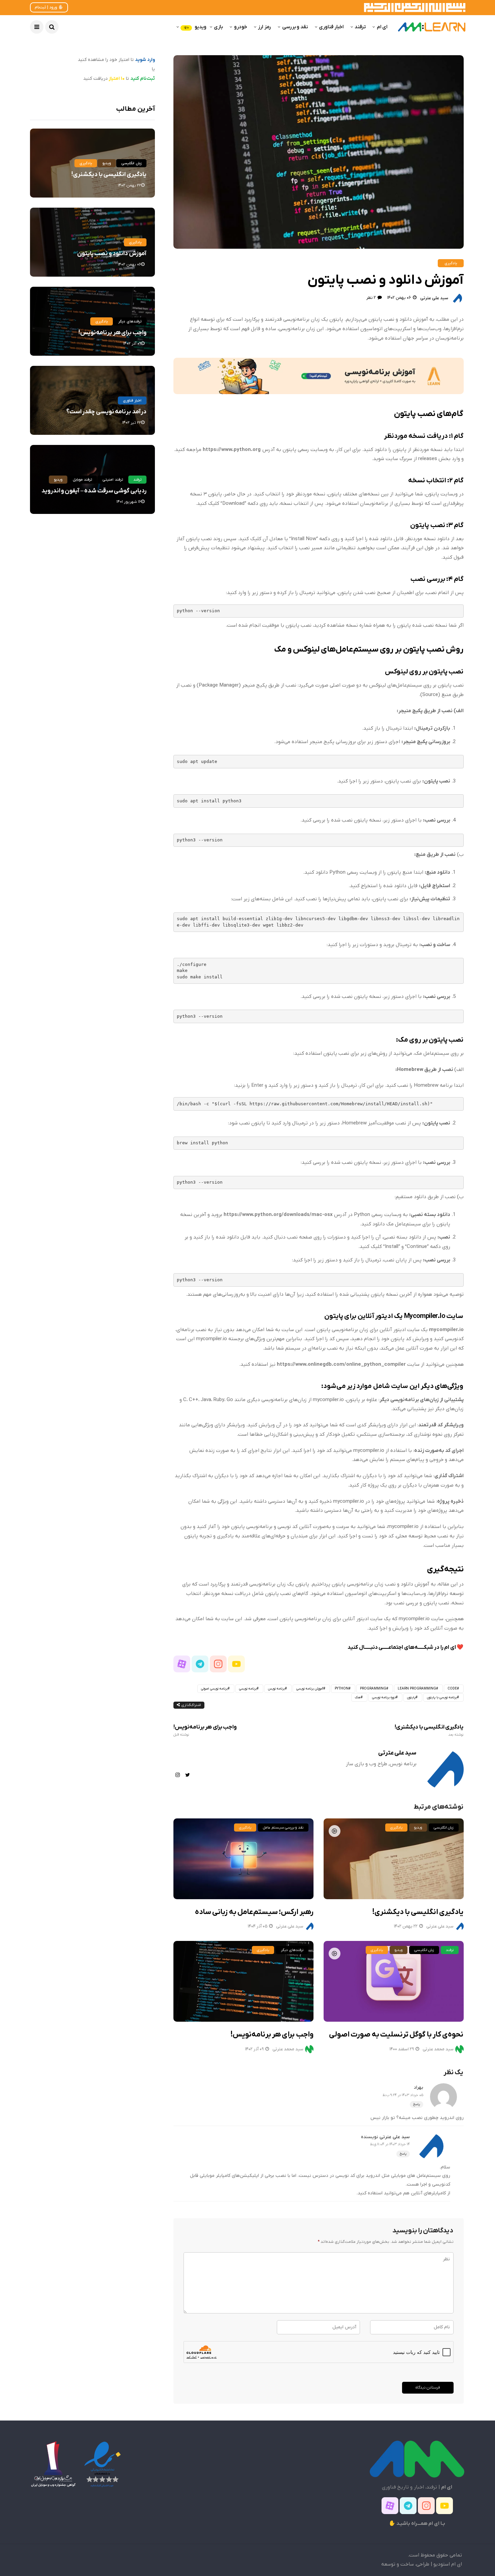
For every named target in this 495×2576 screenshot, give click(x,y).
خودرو (241, 27)
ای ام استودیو (448, 2564)
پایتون (411, 1697)
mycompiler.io (446, 1330)
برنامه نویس (276, 1689)
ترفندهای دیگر (292, 1950)
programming (373, 1689)
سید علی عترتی (434, 298)
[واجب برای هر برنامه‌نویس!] (243, 1981)
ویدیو (195, 27)
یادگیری (451, 263)
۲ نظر (371, 298)
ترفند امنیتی (112, 480)
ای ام (382, 27)
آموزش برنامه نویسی (310, 1689)
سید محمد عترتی (288, 2049)
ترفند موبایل (82, 480)
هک (358, 1697)
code (452, 1689)
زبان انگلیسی (443, 1827)
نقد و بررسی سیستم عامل (283, 1827)
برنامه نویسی (248, 1689)
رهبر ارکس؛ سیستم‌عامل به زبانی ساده (254, 1912)
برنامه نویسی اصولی (214, 1689)
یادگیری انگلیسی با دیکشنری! (429, 1730)
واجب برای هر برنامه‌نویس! (205, 1730)
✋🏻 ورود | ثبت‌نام (49, 7)
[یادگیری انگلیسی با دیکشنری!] (394, 1859)
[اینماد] (102, 2464)
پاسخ (417, 2104)
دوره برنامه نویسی (384, 1697)
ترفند (360, 27)
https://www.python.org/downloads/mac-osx (278, 1215)
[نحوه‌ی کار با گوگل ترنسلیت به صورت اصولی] (394, 1981)
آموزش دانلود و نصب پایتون (112, 254)
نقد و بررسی (295, 27)
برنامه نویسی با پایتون (442, 1697)
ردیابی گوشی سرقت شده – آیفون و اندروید (94, 491)
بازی (218, 27)
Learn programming (417, 1689)
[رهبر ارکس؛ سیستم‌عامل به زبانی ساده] (243, 1859)
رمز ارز (265, 27)
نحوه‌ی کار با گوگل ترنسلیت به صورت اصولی (396, 2035)
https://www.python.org (232, 450)
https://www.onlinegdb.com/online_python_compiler (341, 1364)
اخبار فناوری (331, 27)
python (342, 1689)
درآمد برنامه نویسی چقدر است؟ (106, 412)
